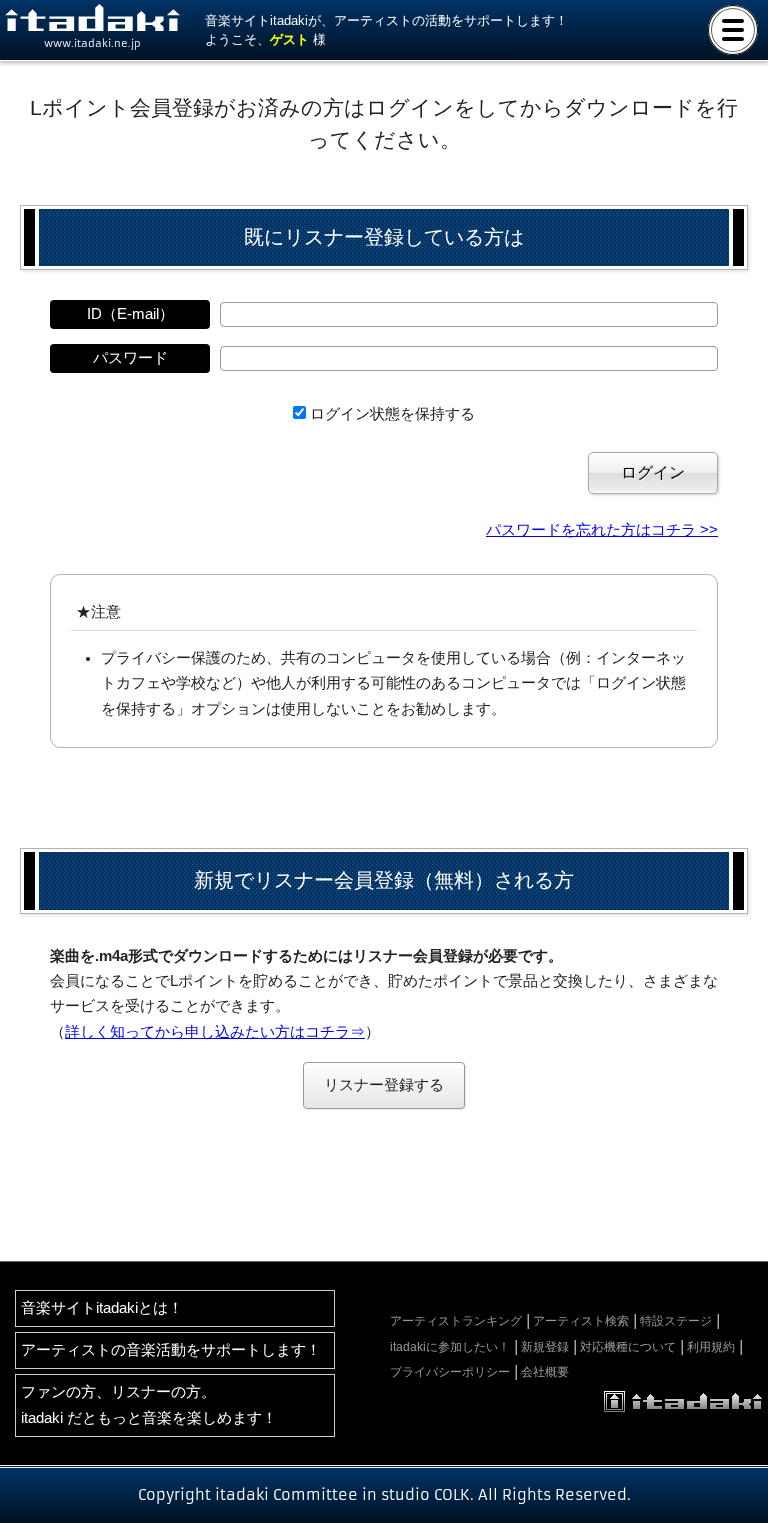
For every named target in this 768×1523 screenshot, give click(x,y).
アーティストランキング (456, 1321)
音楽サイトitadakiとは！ (102, 1308)
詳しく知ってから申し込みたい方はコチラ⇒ (215, 1032)
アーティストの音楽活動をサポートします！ (171, 1350)
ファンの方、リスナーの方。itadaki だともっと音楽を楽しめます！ (149, 1404)
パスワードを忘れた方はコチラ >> (602, 530)
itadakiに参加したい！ (450, 1347)
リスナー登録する (384, 1085)
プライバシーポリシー (450, 1372)
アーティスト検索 (581, 1321)
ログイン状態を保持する (392, 414)
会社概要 (545, 1372)
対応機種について (628, 1347)
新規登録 (545, 1347)
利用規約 (711, 1347)
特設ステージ (676, 1321)
